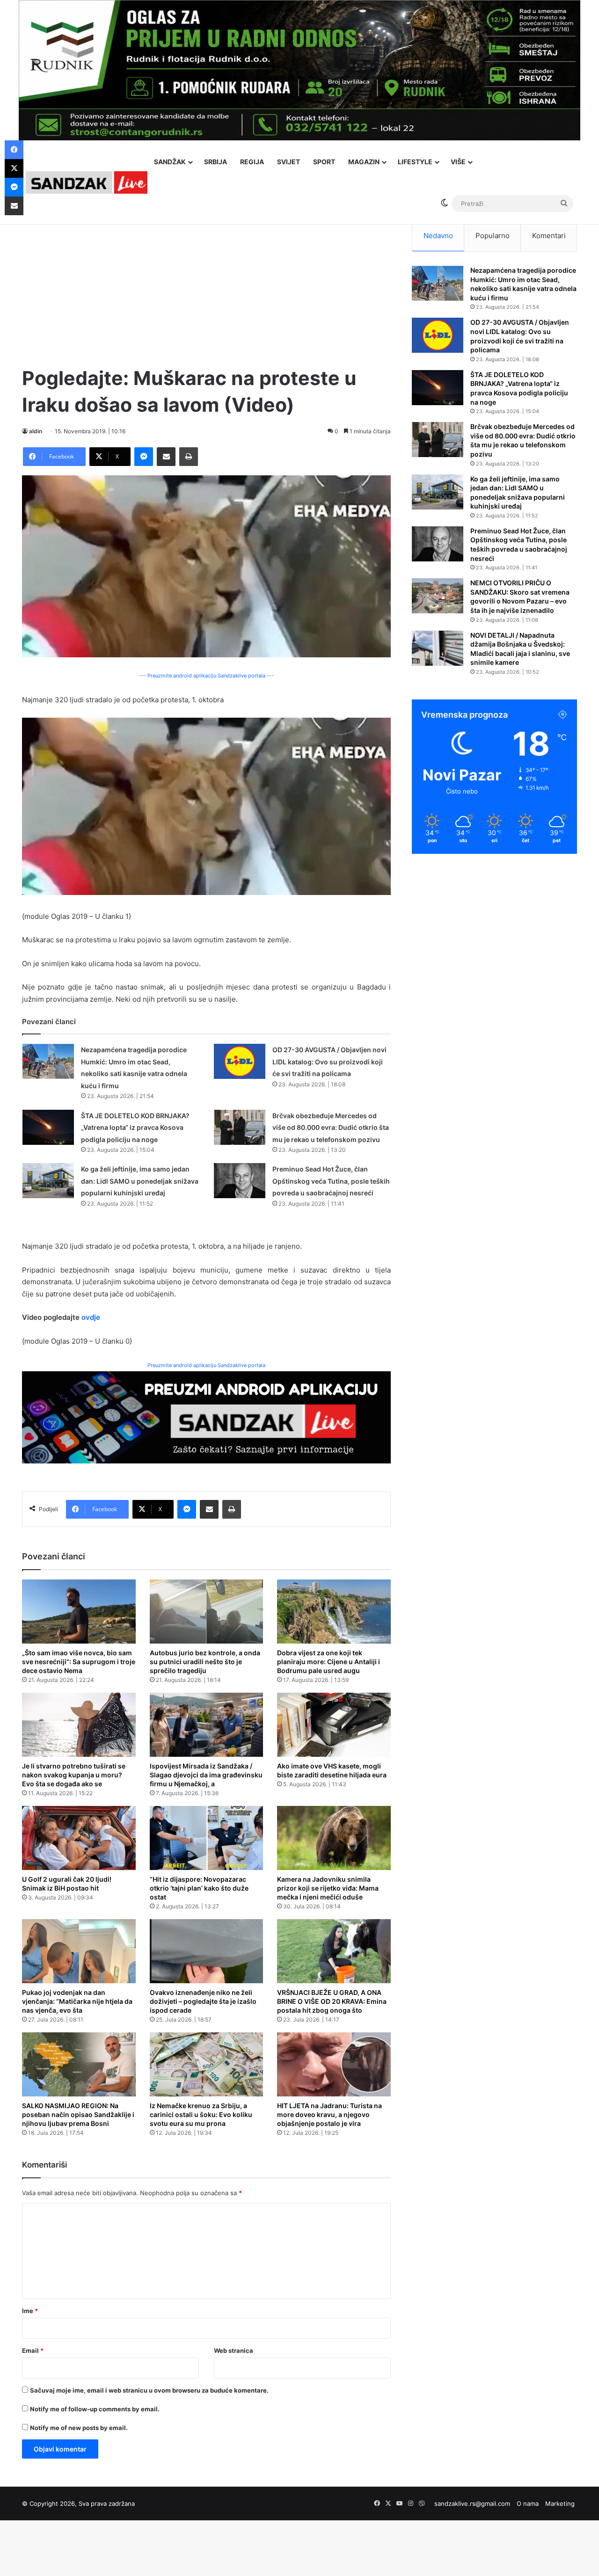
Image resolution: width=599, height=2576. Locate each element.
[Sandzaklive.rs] (87, 182)
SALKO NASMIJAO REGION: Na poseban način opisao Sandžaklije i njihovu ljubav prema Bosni (78, 2114)
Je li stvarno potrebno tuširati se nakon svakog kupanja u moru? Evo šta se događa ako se (74, 1775)
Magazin (364, 162)
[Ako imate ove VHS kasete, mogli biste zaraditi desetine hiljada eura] (334, 1725)
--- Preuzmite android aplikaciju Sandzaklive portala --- (206, 676)
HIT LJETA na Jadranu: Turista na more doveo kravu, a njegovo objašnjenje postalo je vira (329, 2114)
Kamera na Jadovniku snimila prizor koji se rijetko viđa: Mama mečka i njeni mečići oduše (328, 1888)
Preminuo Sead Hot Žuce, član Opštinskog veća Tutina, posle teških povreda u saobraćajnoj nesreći (331, 1181)
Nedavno (438, 236)
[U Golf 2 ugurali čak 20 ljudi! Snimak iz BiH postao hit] (79, 1838)
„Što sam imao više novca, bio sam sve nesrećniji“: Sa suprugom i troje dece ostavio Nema (79, 1662)
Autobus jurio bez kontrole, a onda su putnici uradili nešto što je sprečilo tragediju (205, 1662)
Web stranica (234, 2350)
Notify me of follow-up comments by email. (95, 2409)
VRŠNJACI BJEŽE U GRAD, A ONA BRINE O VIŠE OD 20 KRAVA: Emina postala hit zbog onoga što (332, 2001)
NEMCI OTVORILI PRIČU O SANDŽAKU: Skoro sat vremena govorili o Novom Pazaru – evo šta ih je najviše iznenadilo (520, 597)
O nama (528, 2503)
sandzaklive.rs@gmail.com (472, 2503)
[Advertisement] (206, 285)
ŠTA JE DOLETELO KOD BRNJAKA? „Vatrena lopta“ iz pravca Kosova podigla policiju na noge (135, 1128)
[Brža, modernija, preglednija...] (206, 1417)
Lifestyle (415, 162)
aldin (36, 431)
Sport (324, 162)
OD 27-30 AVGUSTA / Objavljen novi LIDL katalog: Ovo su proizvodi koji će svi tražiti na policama (329, 1062)
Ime (30, 2311)
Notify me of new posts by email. (79, 2428)
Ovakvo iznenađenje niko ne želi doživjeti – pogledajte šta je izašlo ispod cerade (203, 2001)
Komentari (549, 236)
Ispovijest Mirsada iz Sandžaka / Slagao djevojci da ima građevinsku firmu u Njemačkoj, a (206, 1775)
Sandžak (170, 162)
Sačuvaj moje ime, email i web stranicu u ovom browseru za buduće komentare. (149, 2390)
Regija (252, 162)
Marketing (560, 2503)
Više (458, 162)
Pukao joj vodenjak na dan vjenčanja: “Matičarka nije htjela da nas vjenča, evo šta (77, 2001)
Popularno (493, 236)
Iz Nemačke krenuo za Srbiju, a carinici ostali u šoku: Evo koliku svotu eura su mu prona (201, 2114)
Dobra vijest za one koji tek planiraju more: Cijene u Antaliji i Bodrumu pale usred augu (329, 1662)
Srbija (215, 162)
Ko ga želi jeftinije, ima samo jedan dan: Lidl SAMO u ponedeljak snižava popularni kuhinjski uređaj (140, 1181)
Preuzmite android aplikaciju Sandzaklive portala (206, 1365)
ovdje (91, 1317)
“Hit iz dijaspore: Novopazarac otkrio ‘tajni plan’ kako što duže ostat (199, 1888)
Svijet (289, 162)
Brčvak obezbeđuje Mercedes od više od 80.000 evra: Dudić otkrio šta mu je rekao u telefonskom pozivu (331, 1128)
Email (33, 2350)
